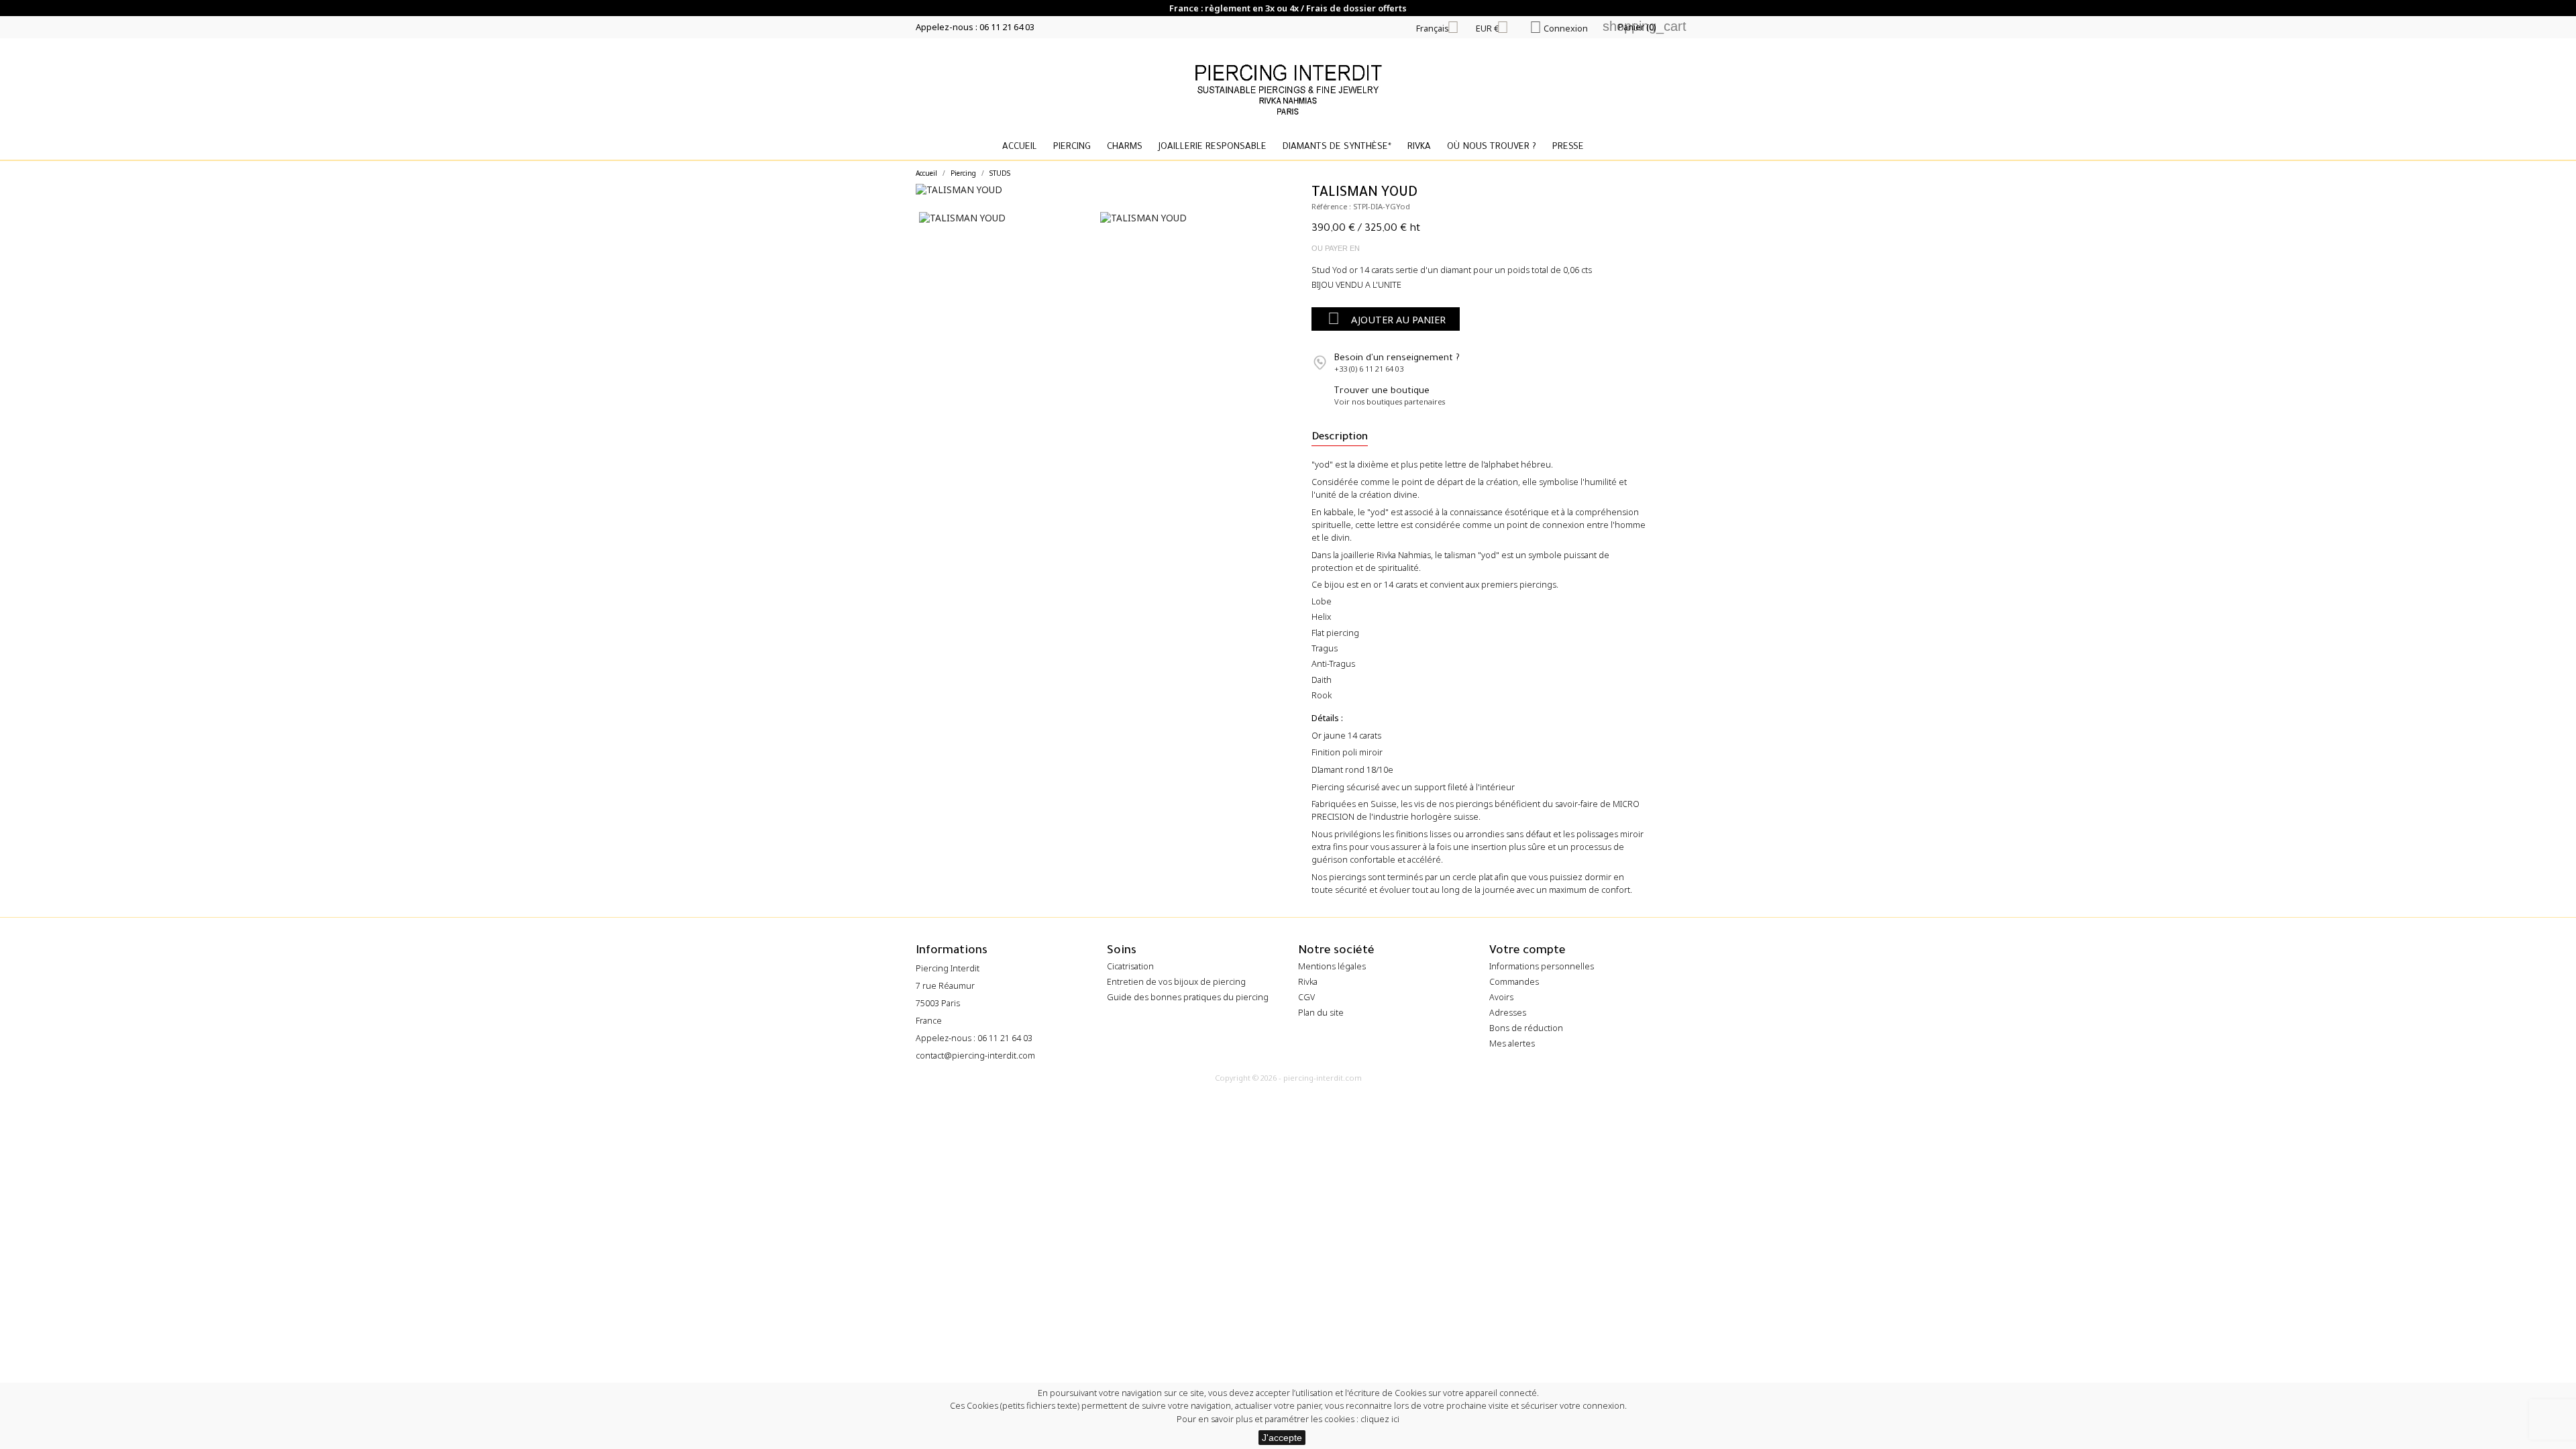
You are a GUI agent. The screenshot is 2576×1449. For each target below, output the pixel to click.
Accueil (1020, 147)
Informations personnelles (1542, 966)
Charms (1125, 147)
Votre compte (1527, 952)
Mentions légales (1332, 966)
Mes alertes (1512, 1043)
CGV (1306, 997)
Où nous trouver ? (1492, 147)
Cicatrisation (1130, 966)
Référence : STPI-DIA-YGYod (1361, 206)
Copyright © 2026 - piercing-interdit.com (1288, 1078)
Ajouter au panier (1387, 318)
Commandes (1514, 982)
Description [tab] (1340, 438)
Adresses (1508, 1013)
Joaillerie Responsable (1213, 147)
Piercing (1072, 147)
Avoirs (1501, 997)
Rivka (1419, 147)
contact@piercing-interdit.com (975, 1056)
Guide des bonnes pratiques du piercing (1188, 997)
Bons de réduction (1526, 1028)
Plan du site (1321, 1013)
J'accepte (1282, 1438)
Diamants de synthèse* (1337, 147)
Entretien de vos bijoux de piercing (1176, 982)
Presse (1568, 147)
